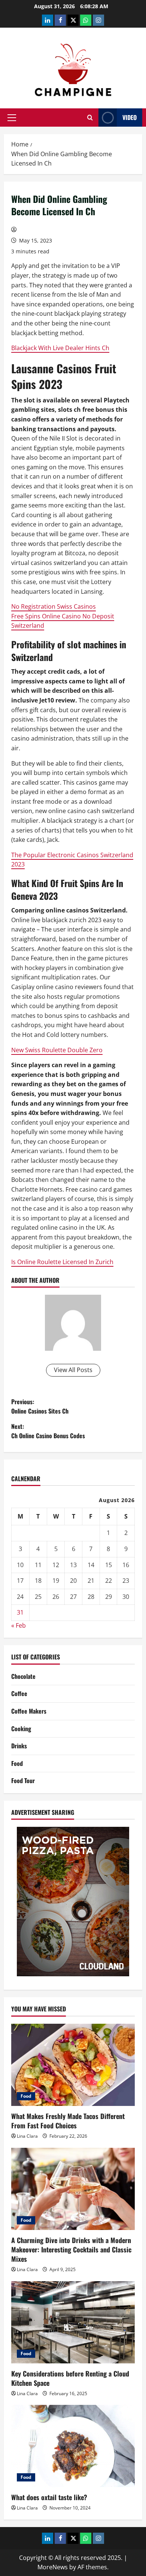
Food (17, 1763)
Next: (48, 1431)
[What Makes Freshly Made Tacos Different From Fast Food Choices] (73, 2065)
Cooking (21, 1729)
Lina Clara (27, 2136)
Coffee (19, 1693)
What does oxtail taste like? (49, 2497)
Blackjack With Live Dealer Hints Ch (60, 348)
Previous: (40, 1406)
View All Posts (73, 1370)
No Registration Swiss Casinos (54, 606)
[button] (12, 118)
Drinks (19, 1746)
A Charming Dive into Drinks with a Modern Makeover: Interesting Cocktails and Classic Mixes (71, 2249)
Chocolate (23, 1676)
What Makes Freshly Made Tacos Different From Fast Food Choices (68, 2121)
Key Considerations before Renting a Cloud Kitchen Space (70, 2378)
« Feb (19, 1625)
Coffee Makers (29, 1711)
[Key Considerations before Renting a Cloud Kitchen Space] (73, 2322)
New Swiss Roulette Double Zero (57, 1050)
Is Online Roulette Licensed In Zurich (62, 1262)
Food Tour (23, 1780)
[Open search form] (90, 118)
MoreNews (53, 2567)
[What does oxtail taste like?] (73, 2446)
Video (130, 117)
